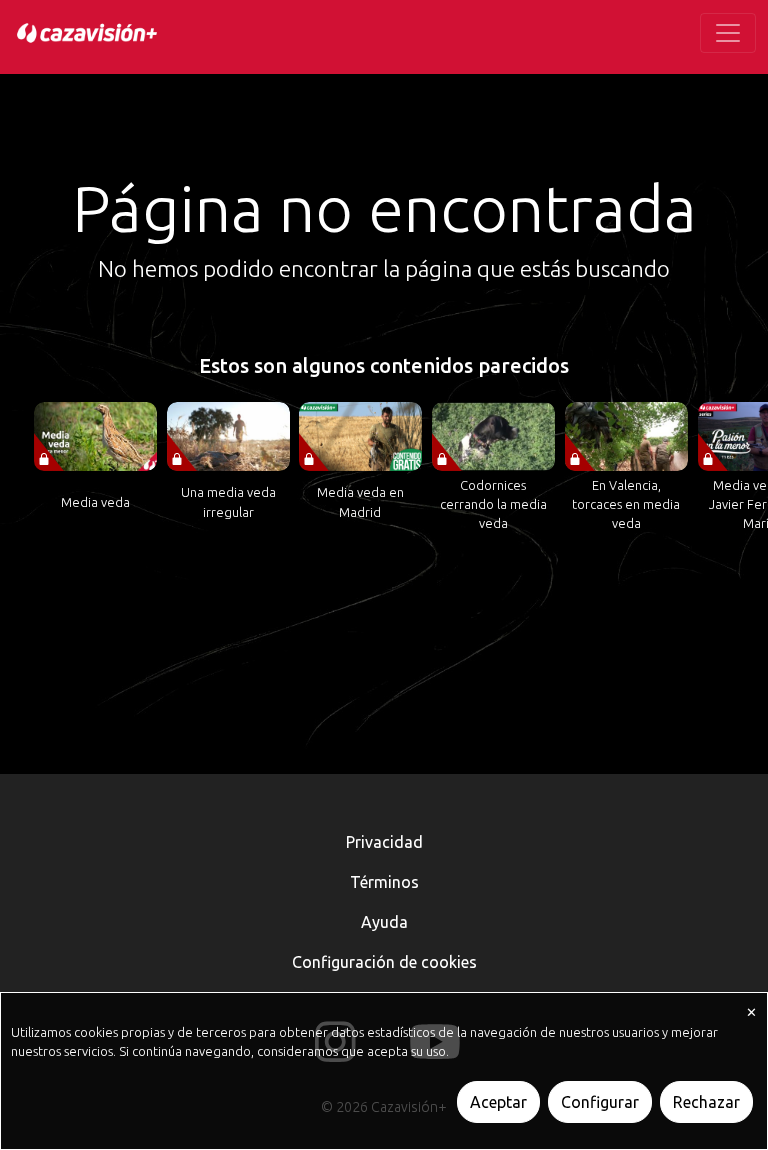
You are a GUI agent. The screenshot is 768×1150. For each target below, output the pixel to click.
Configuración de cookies (384, 962)
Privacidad (384, 842)
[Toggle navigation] (728, 33)
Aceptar (498, 1102)
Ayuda (384, 922)
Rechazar (706, 1102)
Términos (384, 882)
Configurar (600, 1102)
